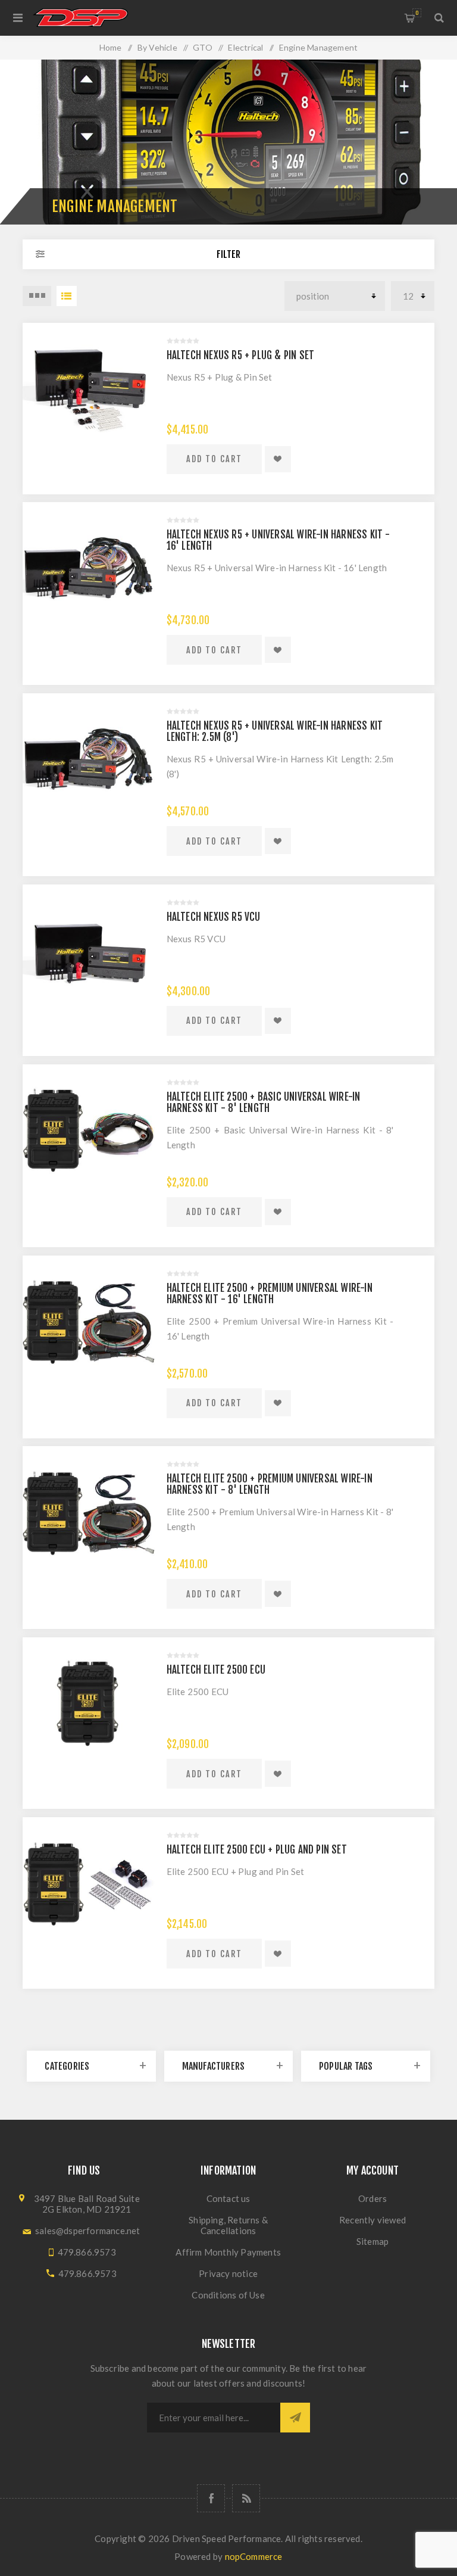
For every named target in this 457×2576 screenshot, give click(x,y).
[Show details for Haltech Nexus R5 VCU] (88, 950)
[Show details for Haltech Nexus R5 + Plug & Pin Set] (88, 389)
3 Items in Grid (37, 296)
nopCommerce (254, 2556)
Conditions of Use (228, 2295)
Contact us (228, 2198)
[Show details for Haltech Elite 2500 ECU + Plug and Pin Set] (88, 1883)
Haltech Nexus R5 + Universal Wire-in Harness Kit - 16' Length (278, 540)
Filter (228, 254)
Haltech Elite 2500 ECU (216, 1670)
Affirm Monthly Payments (228, 2252)
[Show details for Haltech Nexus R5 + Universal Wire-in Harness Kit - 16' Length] (88, 568)
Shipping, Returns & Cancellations (228, 2225)
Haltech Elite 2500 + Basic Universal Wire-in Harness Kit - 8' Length (264, 1102)
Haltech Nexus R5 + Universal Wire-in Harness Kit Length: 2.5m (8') (275, 731)
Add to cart (214, 459)
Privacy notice (228, 2273)
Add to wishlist (278, 459)
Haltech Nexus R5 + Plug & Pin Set (241, 355)
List (67, 296)
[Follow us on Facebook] (211, 2498)
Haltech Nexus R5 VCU (214, 917)
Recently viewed (373, 2220)
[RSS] (246, 2498)
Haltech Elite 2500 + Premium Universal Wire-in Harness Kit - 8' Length (270, 1484)
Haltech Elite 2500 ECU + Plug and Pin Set (257, 1850)
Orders (373, 2198)
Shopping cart (417, 13)
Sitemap (373, 2241)
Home (111, 47)
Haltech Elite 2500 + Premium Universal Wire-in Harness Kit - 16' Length (270, 1294)
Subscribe (295, 2418)
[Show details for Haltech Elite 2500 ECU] (88, 1703)
